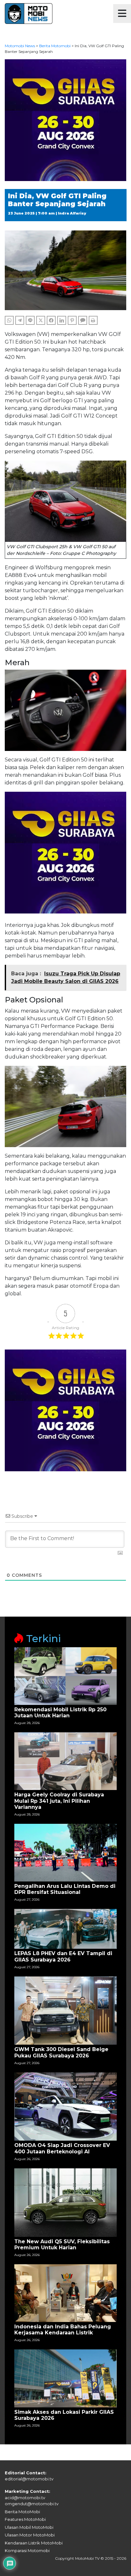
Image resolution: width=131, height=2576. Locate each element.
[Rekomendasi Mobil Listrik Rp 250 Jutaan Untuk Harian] (65, 1676)
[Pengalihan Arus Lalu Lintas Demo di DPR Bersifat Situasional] (65, 1852)
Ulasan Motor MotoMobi (30, 2535)
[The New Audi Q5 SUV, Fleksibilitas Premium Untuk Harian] (65, 2202)
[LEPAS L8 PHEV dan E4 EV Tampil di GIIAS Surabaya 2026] (65, 1928)
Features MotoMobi (25, 2519)
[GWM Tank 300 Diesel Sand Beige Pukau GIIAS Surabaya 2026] (65, 2010)
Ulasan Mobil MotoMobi (29, 2527)
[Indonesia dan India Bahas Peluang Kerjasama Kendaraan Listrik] (65, 2293)
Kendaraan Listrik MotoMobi (34, 2543)
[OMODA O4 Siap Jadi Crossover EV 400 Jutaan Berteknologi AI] (65, 2106)
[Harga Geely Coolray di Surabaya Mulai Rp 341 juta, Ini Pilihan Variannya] (65, 1761)
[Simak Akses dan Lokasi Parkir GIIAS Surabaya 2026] (65, 2378)
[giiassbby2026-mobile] (65, 120)
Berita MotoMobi (22, 2512)
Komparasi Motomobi (27, 2551)
